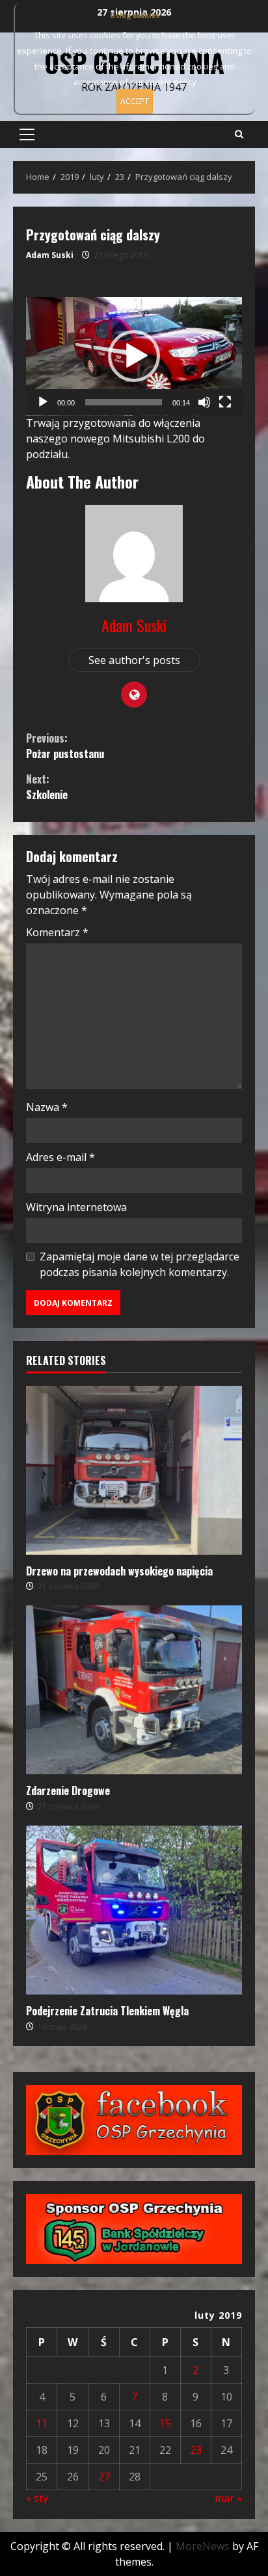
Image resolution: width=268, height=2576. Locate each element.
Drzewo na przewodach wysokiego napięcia (134, 1470)
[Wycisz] (204, 402)
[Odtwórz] (43, 402)
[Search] (239, 134)
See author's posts (134, 660)
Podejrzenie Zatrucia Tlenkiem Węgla (134, 1910)
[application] (134, 356)
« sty (37, 2498)
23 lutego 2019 (121, 255)
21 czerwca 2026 (68, 1586)
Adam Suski (50, 255)
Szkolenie (47, 787)
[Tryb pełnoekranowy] (225, 402)
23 (196, 2450)
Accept (135, 101)
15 (165, 2423)
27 (104, 2477)
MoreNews (203, 2546)
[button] (27, 134)
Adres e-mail (60, 1157)
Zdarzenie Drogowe (134, 1690)
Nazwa (47, 1107)
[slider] (124, 402)
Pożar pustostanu (65, 746)
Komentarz (57, 932)
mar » (228, 2498)
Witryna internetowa (76, 1207)
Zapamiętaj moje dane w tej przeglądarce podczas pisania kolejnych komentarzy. (140, 1264)
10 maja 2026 (62, 2027)
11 (42, 2423)
